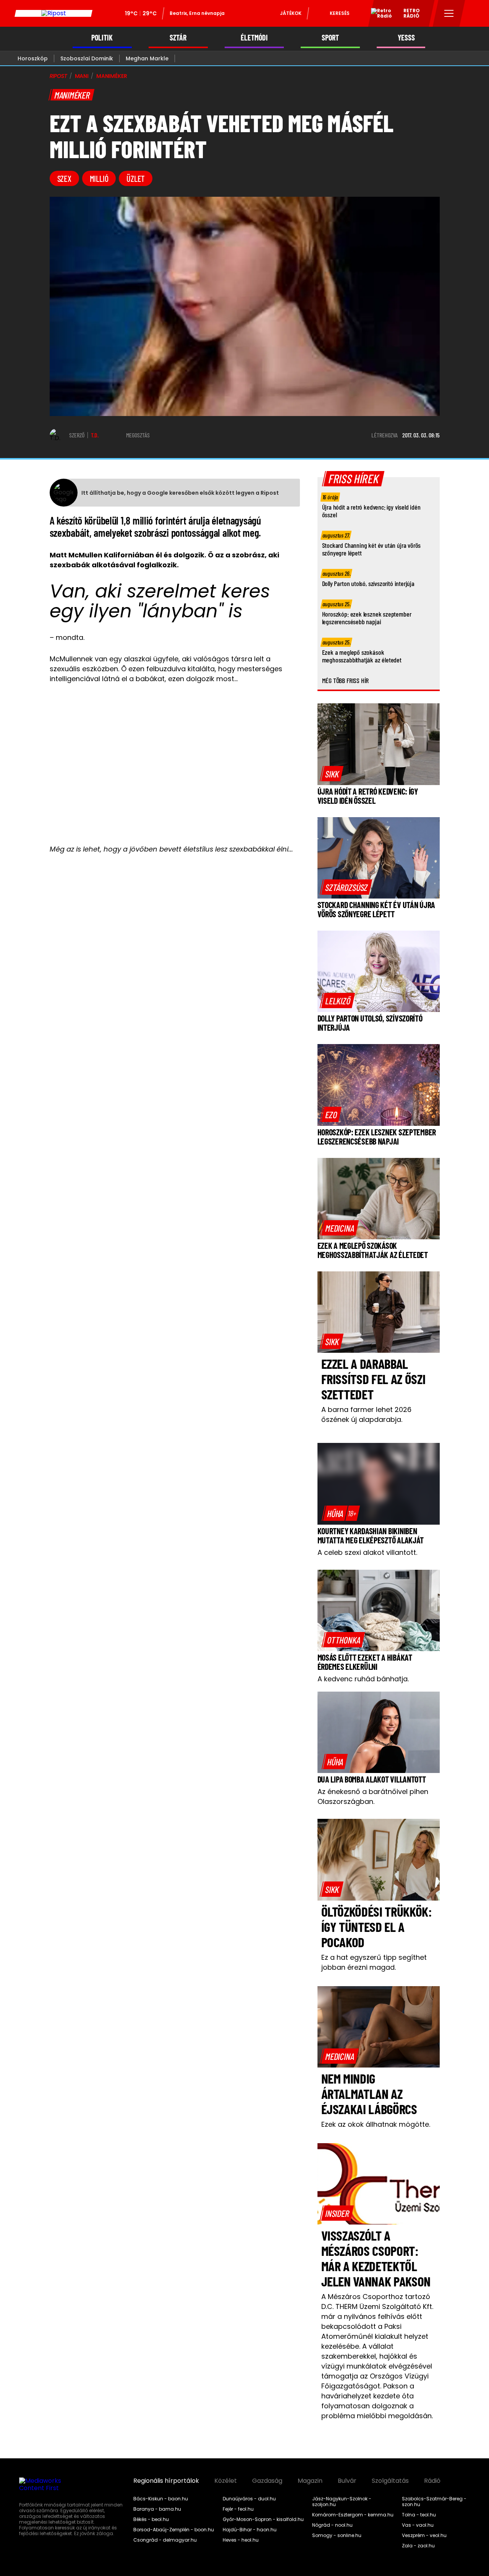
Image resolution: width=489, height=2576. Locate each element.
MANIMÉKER (112, 76)
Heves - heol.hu (241, 2540)
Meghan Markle (147, 58)
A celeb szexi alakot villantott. (367, 1552)
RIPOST (58, 76)
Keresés (340, 13)
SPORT (330, 38)
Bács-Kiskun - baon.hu (161, 2499)
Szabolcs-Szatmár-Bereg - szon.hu (434, 2502)
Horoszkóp (33, 58)
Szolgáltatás (390, 2481)
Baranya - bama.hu (157, 2509)
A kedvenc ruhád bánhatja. (363, 1679)
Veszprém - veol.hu (424, 2536)
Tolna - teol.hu (419, 2515)
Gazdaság (267, 2481)
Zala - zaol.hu (418, 2546)
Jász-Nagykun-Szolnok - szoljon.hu (342, 2502)
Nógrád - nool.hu (332, 2525)
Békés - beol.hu (151, 2519)
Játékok (291, 13)
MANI (82, 76)
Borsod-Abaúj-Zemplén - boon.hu (174, 2530)
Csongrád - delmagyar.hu (165, 2540)
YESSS (406, 38)
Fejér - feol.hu (238, 2509)
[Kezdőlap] (53, 13)
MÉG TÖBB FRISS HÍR (346, 680)
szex (64, 178)
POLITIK (102, 38)
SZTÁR (178, 38)
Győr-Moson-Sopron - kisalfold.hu (263, 2519)
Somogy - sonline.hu (337, 2536)
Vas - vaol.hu (418, 2525)
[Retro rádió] (379, 15)
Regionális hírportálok (166, 2481)
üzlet (136, 178)
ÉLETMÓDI (254, 38)
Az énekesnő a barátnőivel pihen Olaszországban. (373, 1796)
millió (99, 178)
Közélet (226, 2481)
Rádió (432, 2481)
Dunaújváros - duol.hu (249, 2499)
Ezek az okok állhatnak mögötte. (376, 2124)
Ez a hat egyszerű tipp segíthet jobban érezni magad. (374, 1962)
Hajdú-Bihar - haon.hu (250, 2530)
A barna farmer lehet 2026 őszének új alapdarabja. (366, 1414)
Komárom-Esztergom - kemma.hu (353, 2515)
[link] (332, 774)
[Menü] (449, 13)
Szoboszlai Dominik (87, 58)
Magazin (310, 2481)
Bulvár (347, 2481)
